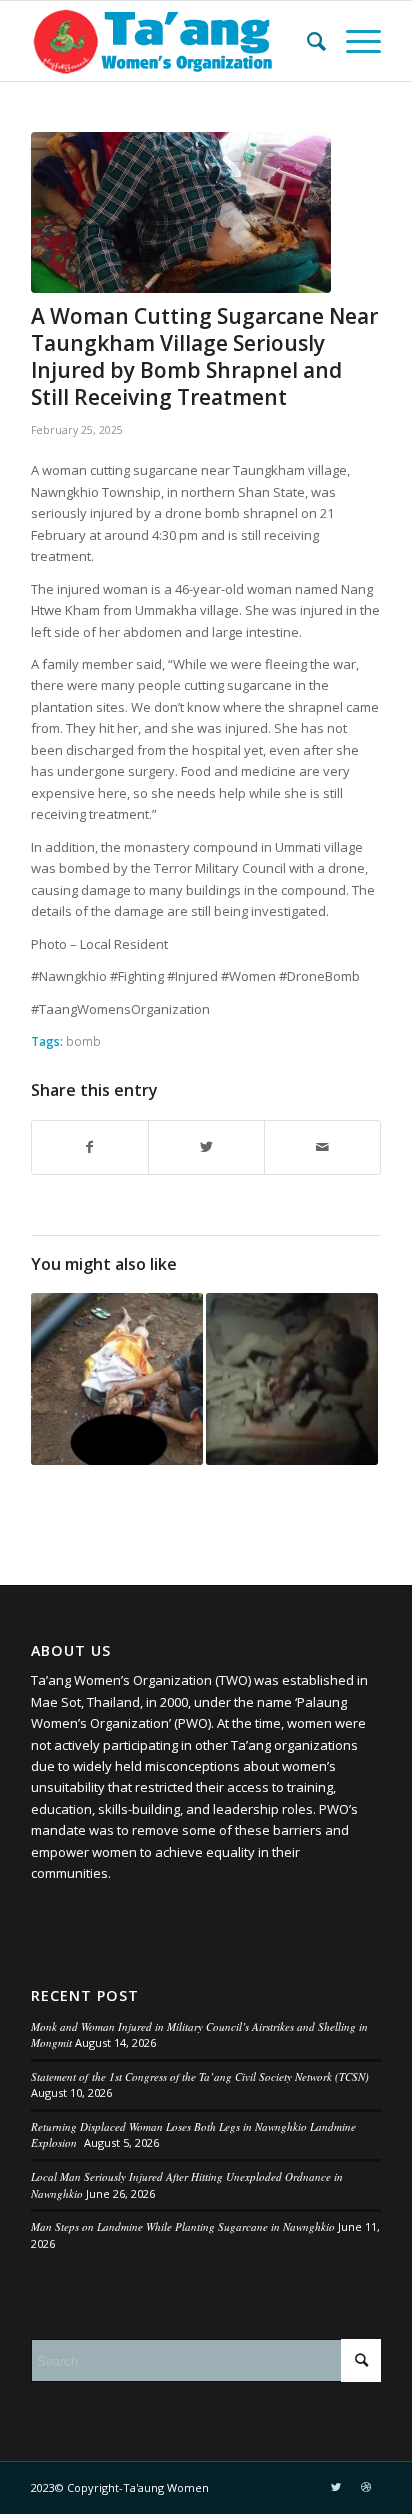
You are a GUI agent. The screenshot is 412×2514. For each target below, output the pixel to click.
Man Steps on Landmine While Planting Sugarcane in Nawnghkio (183, 2226)
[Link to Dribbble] (366, 2487)
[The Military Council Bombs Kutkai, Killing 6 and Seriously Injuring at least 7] (292, 1379)
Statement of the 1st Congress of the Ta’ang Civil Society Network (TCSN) (200, 2076)
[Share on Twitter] (206, 1147)
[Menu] (353, 41)
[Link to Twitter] (336, 2487)
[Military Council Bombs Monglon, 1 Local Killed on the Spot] (117, 1379)
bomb (83, 1041)
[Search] (306, 41)
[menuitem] (306, 41)
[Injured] (181, 212)
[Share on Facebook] (90, 1147)
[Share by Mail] (322, 1147)
